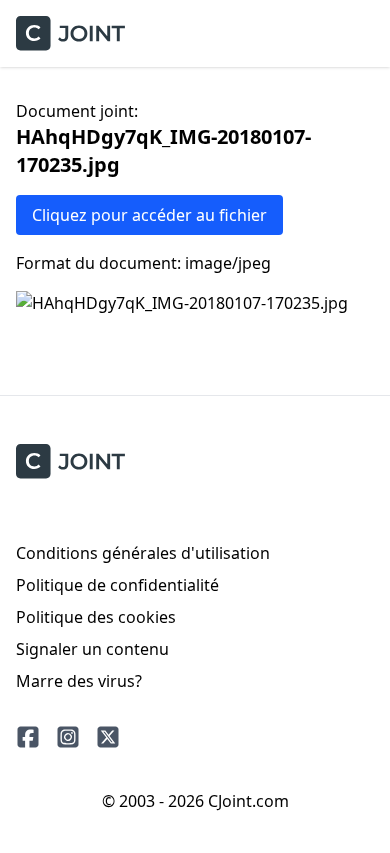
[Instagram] (68, 737)
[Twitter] (108, 737)
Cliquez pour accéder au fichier (149, 215)
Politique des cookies (96, 617)
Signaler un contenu (92, 649)
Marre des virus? (79, 681)
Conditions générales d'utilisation (143, 553)
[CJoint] (70, 461)
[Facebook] (28, 737)
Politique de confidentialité (117, 585)
